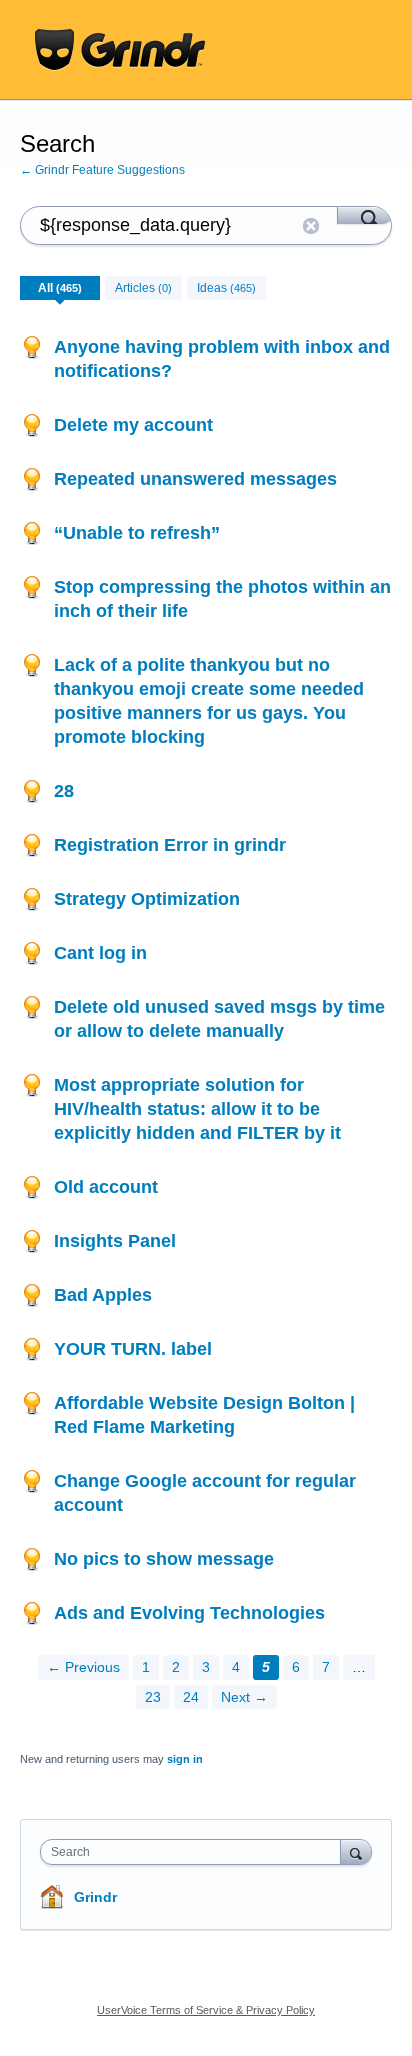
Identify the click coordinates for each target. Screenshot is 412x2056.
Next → (244, 1697)
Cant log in (100, 953)
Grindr (95, 1897)
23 (153, 1697)
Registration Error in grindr (170, 845)
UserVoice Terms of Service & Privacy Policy (206, 2010)
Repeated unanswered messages (195, 479)
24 (191, 1697)
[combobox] (195, 1852)
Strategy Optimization (147, 899)
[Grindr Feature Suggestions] (120, 50)
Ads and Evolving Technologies (189, 1613)
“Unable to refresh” (137, 533)
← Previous (83, 1667)
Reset (311, 226)
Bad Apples (103, 1295)
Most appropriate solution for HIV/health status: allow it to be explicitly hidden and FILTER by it (197, 1109)
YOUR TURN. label (133, 1349)
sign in (185, 1759)
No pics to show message (164, 1559)
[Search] (364, 215)
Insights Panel (115, 1241)
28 (64, 791)
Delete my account (133, 425)
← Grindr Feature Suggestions (102, 170)
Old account (106, 1187)
